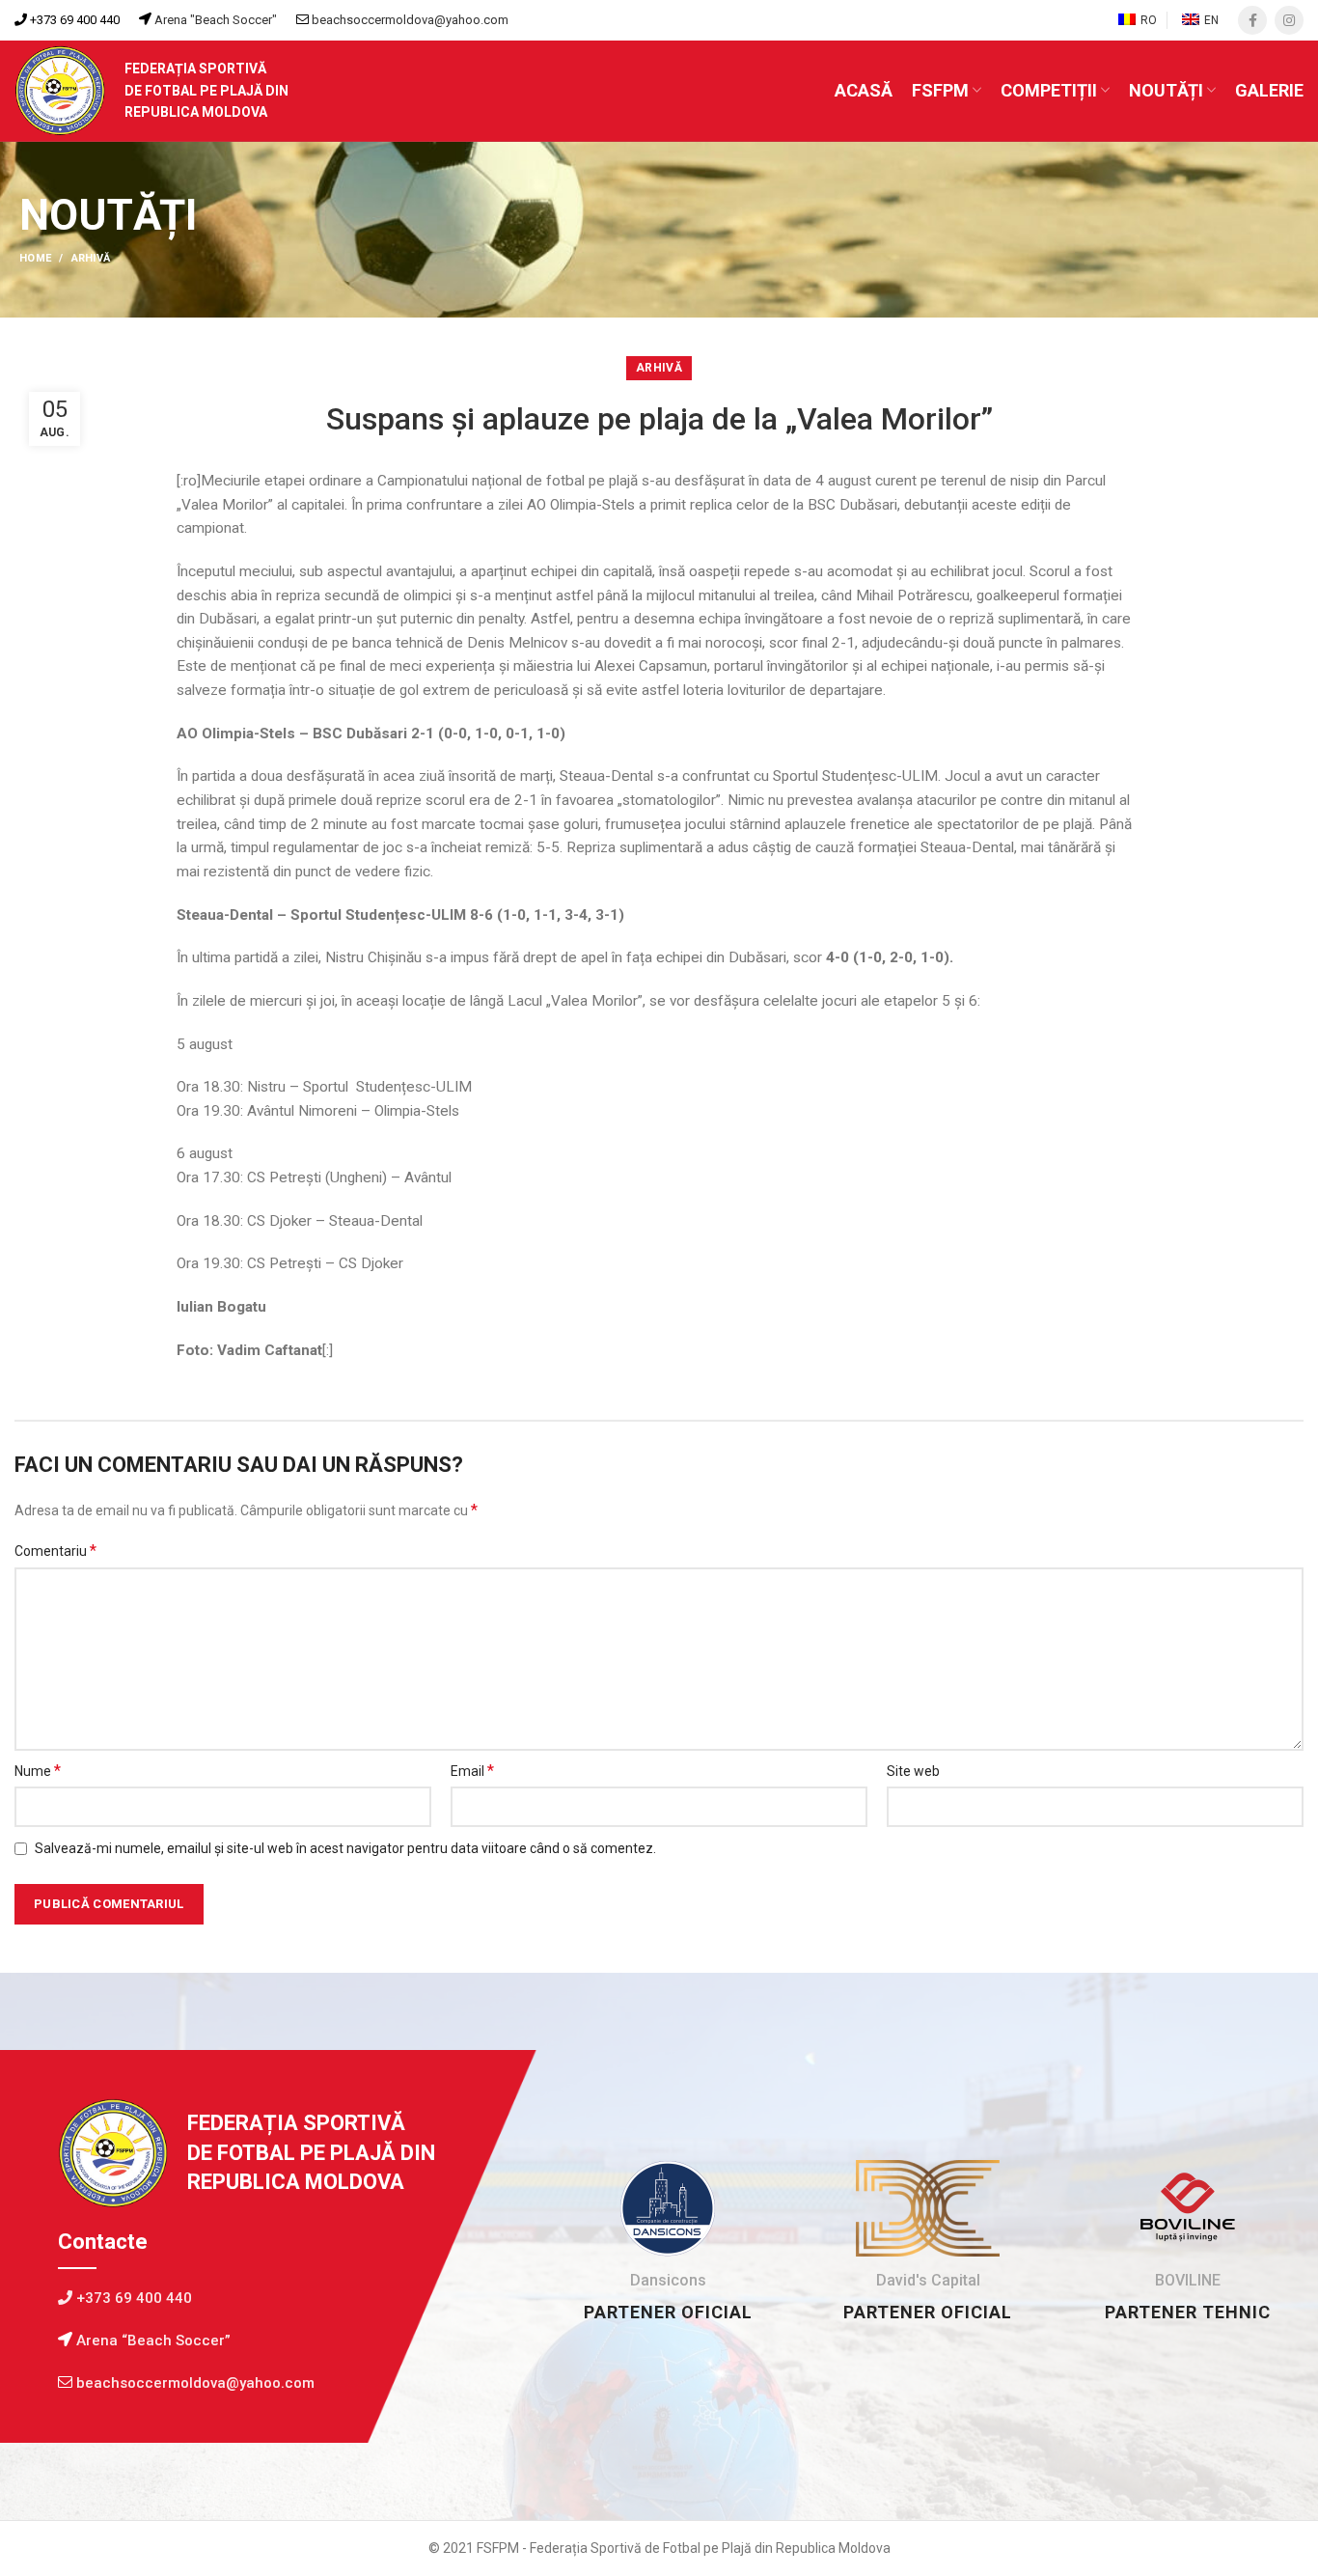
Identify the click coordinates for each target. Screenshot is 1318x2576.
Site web (913, 1771)
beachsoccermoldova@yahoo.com (410, 20)
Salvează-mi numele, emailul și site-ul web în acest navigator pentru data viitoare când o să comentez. (345, 1848)
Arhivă (91, 258)
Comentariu (55, 1551)
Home (35, 258)
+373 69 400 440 (73, 20)
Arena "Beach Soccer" (214, 20)
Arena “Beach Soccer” (151, 2341)
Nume (38, 1771)
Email (472, 1771)
